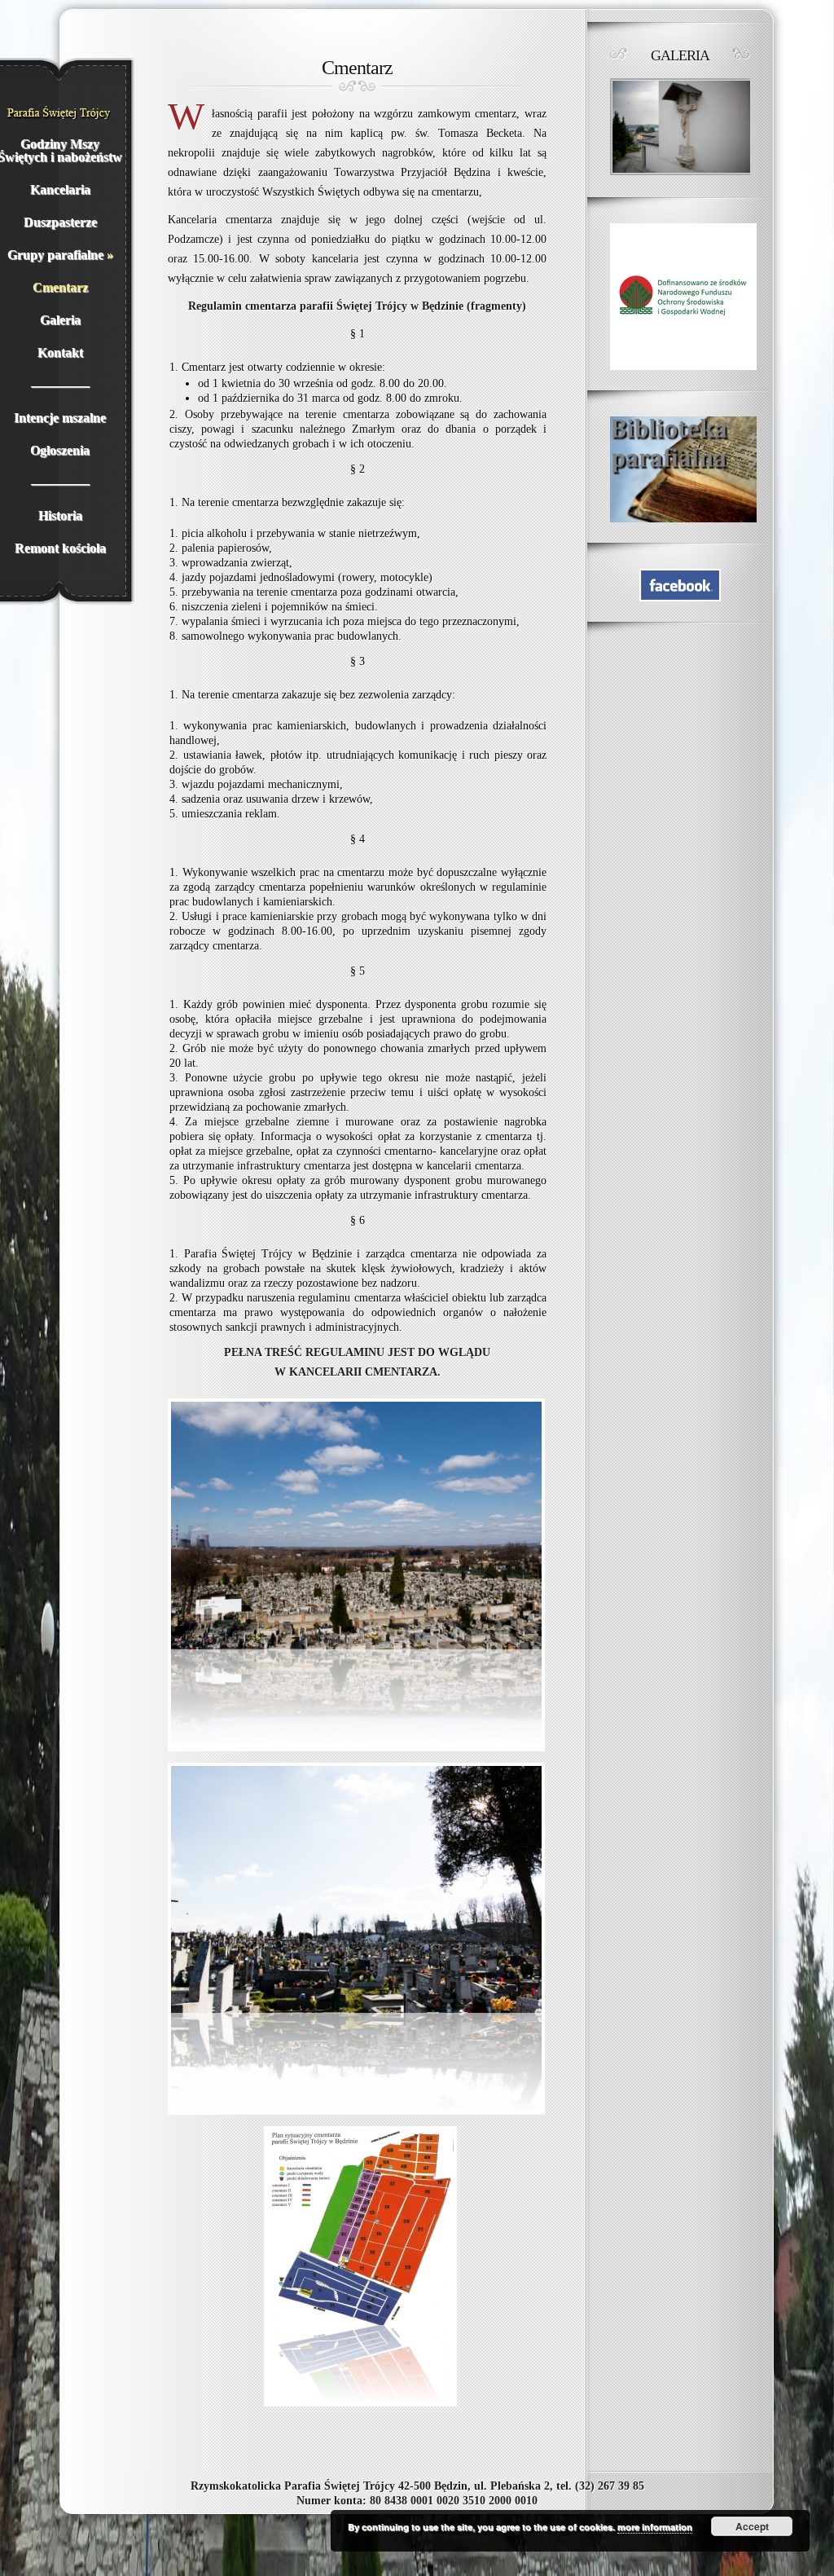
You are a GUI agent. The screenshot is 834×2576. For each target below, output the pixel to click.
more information (655, 2527)
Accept (752, 2526)
